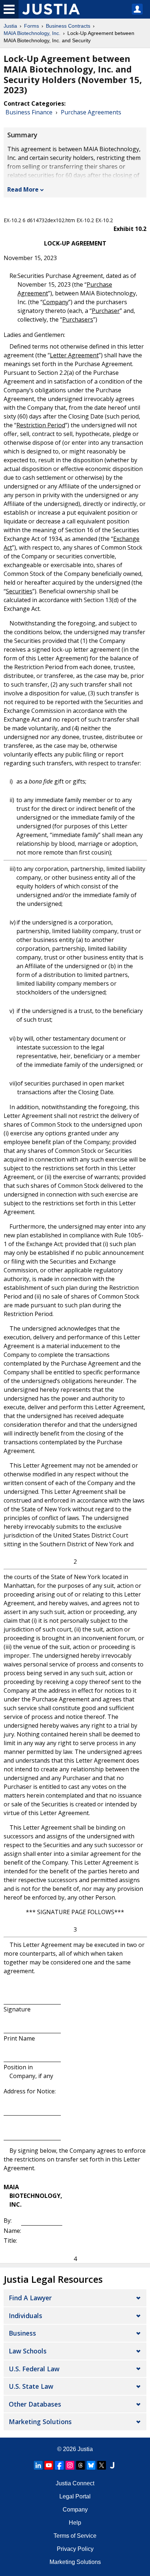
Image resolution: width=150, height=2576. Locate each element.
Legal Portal (75, 2496)
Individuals (25, 2316)
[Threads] (80, 2465)
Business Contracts (68, 26)
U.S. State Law (31, 2386)
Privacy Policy (75, 2549)
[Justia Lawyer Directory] (112, 2465)
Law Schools (28, 2351)
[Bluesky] (91, 2465)
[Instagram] (70, 2465)
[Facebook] (59, 2465)
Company (75, 2510)
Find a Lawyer (30, 2298)
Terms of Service (75, 2536)
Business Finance (29, 112)
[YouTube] (49, 2465)
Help (75, 2523)
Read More (23, 189)
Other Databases (35, 2404)
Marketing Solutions (40, 2422)
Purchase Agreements (91, 112)
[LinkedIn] (38, 2465)
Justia (10, 26)
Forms (31, 26)
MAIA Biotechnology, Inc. (32, 33)
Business (22, 2333)
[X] (102, 2465)
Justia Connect (75, 2483)
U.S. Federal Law (34, 2369)
